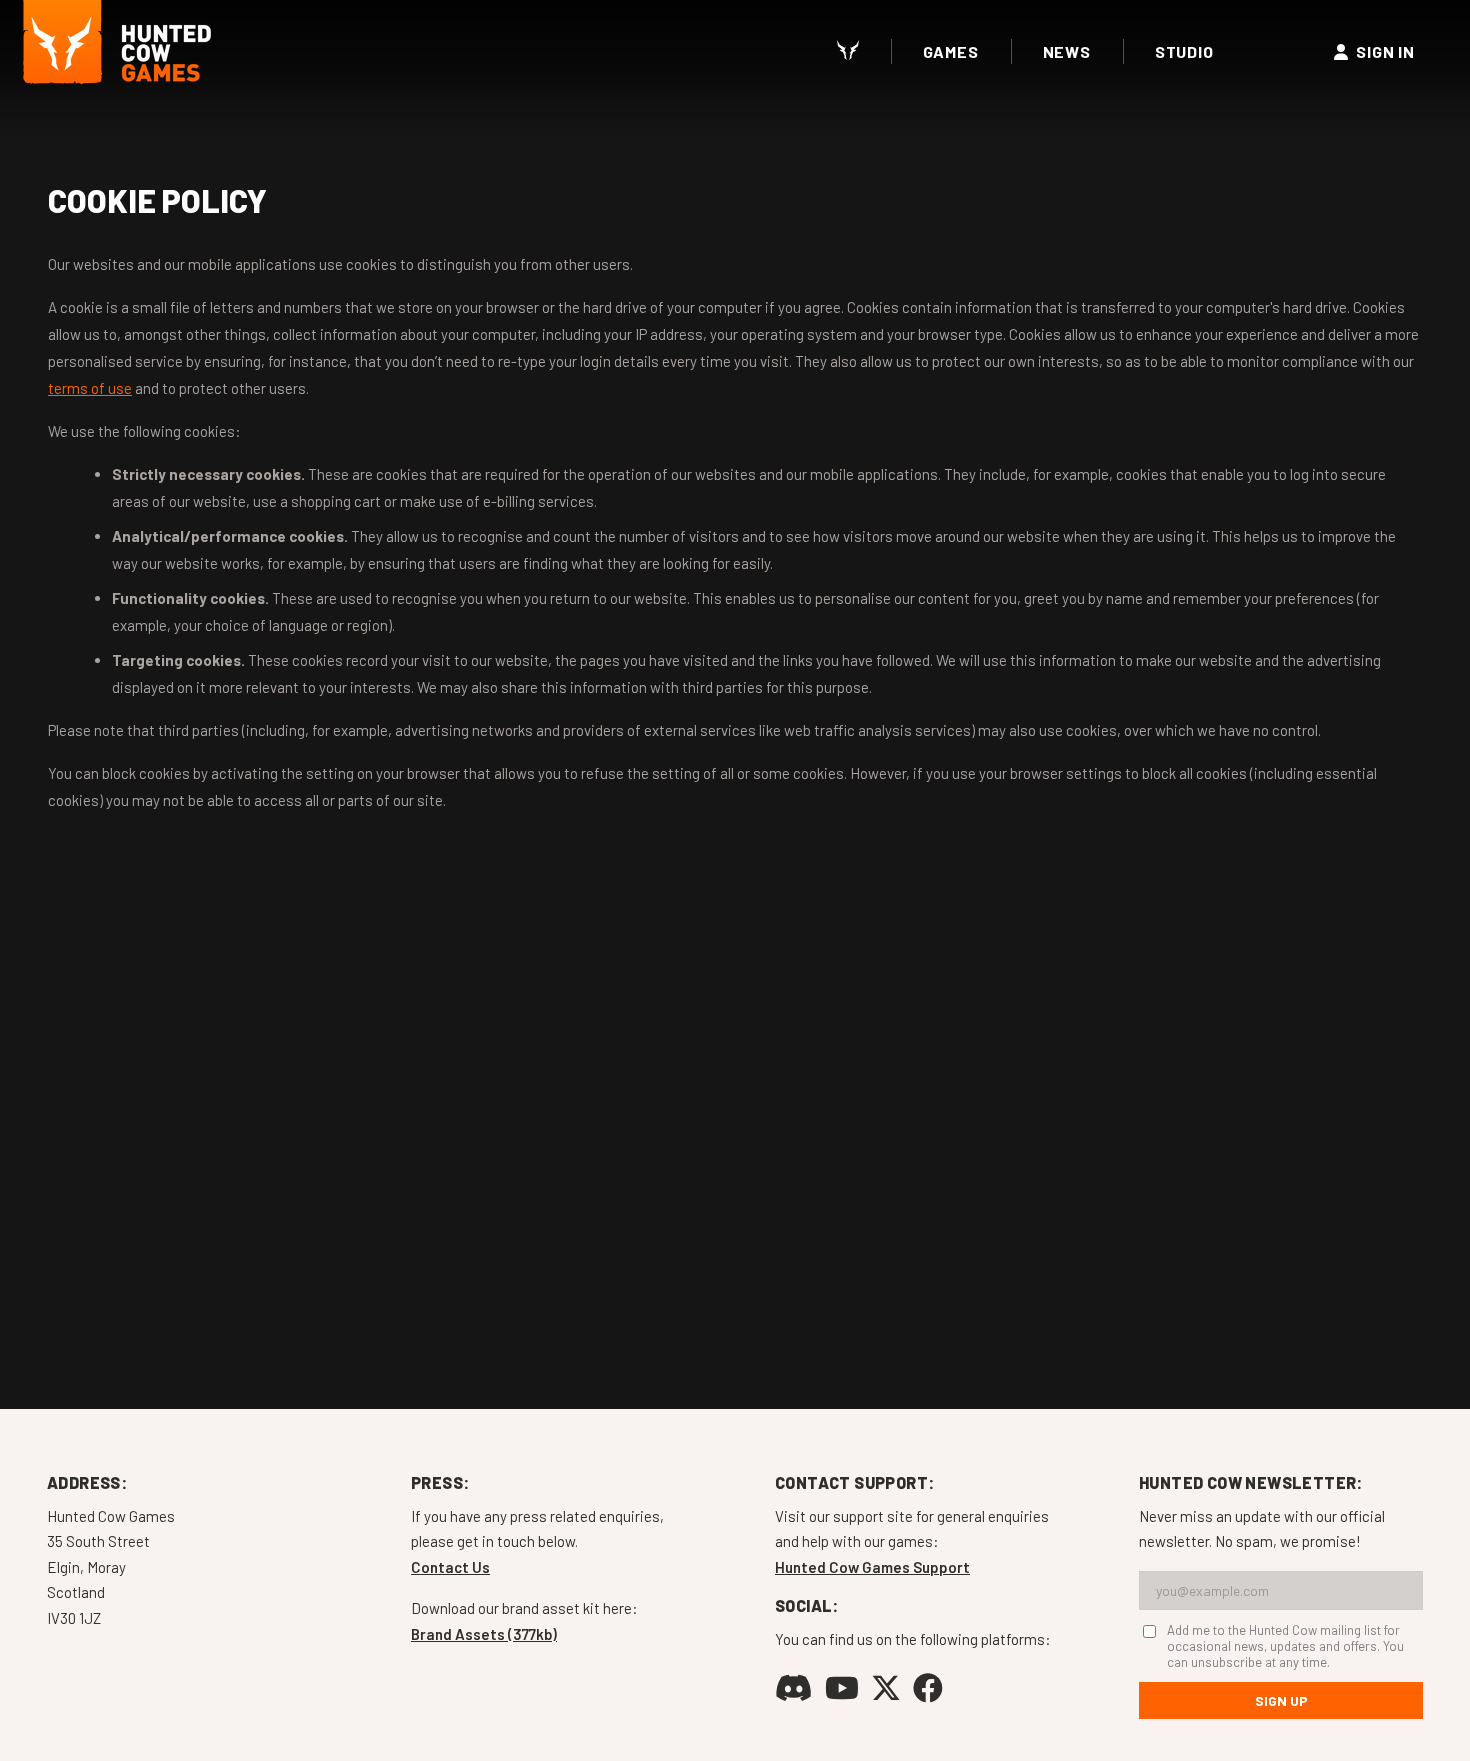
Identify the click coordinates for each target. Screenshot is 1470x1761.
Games (951, 51)
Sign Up (1281, 1700)
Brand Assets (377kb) (484, 1634)
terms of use (90, 388)
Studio (1184, 51)
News (1067, 51)
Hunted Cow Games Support (872, 1567)
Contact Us (450, 1567)
